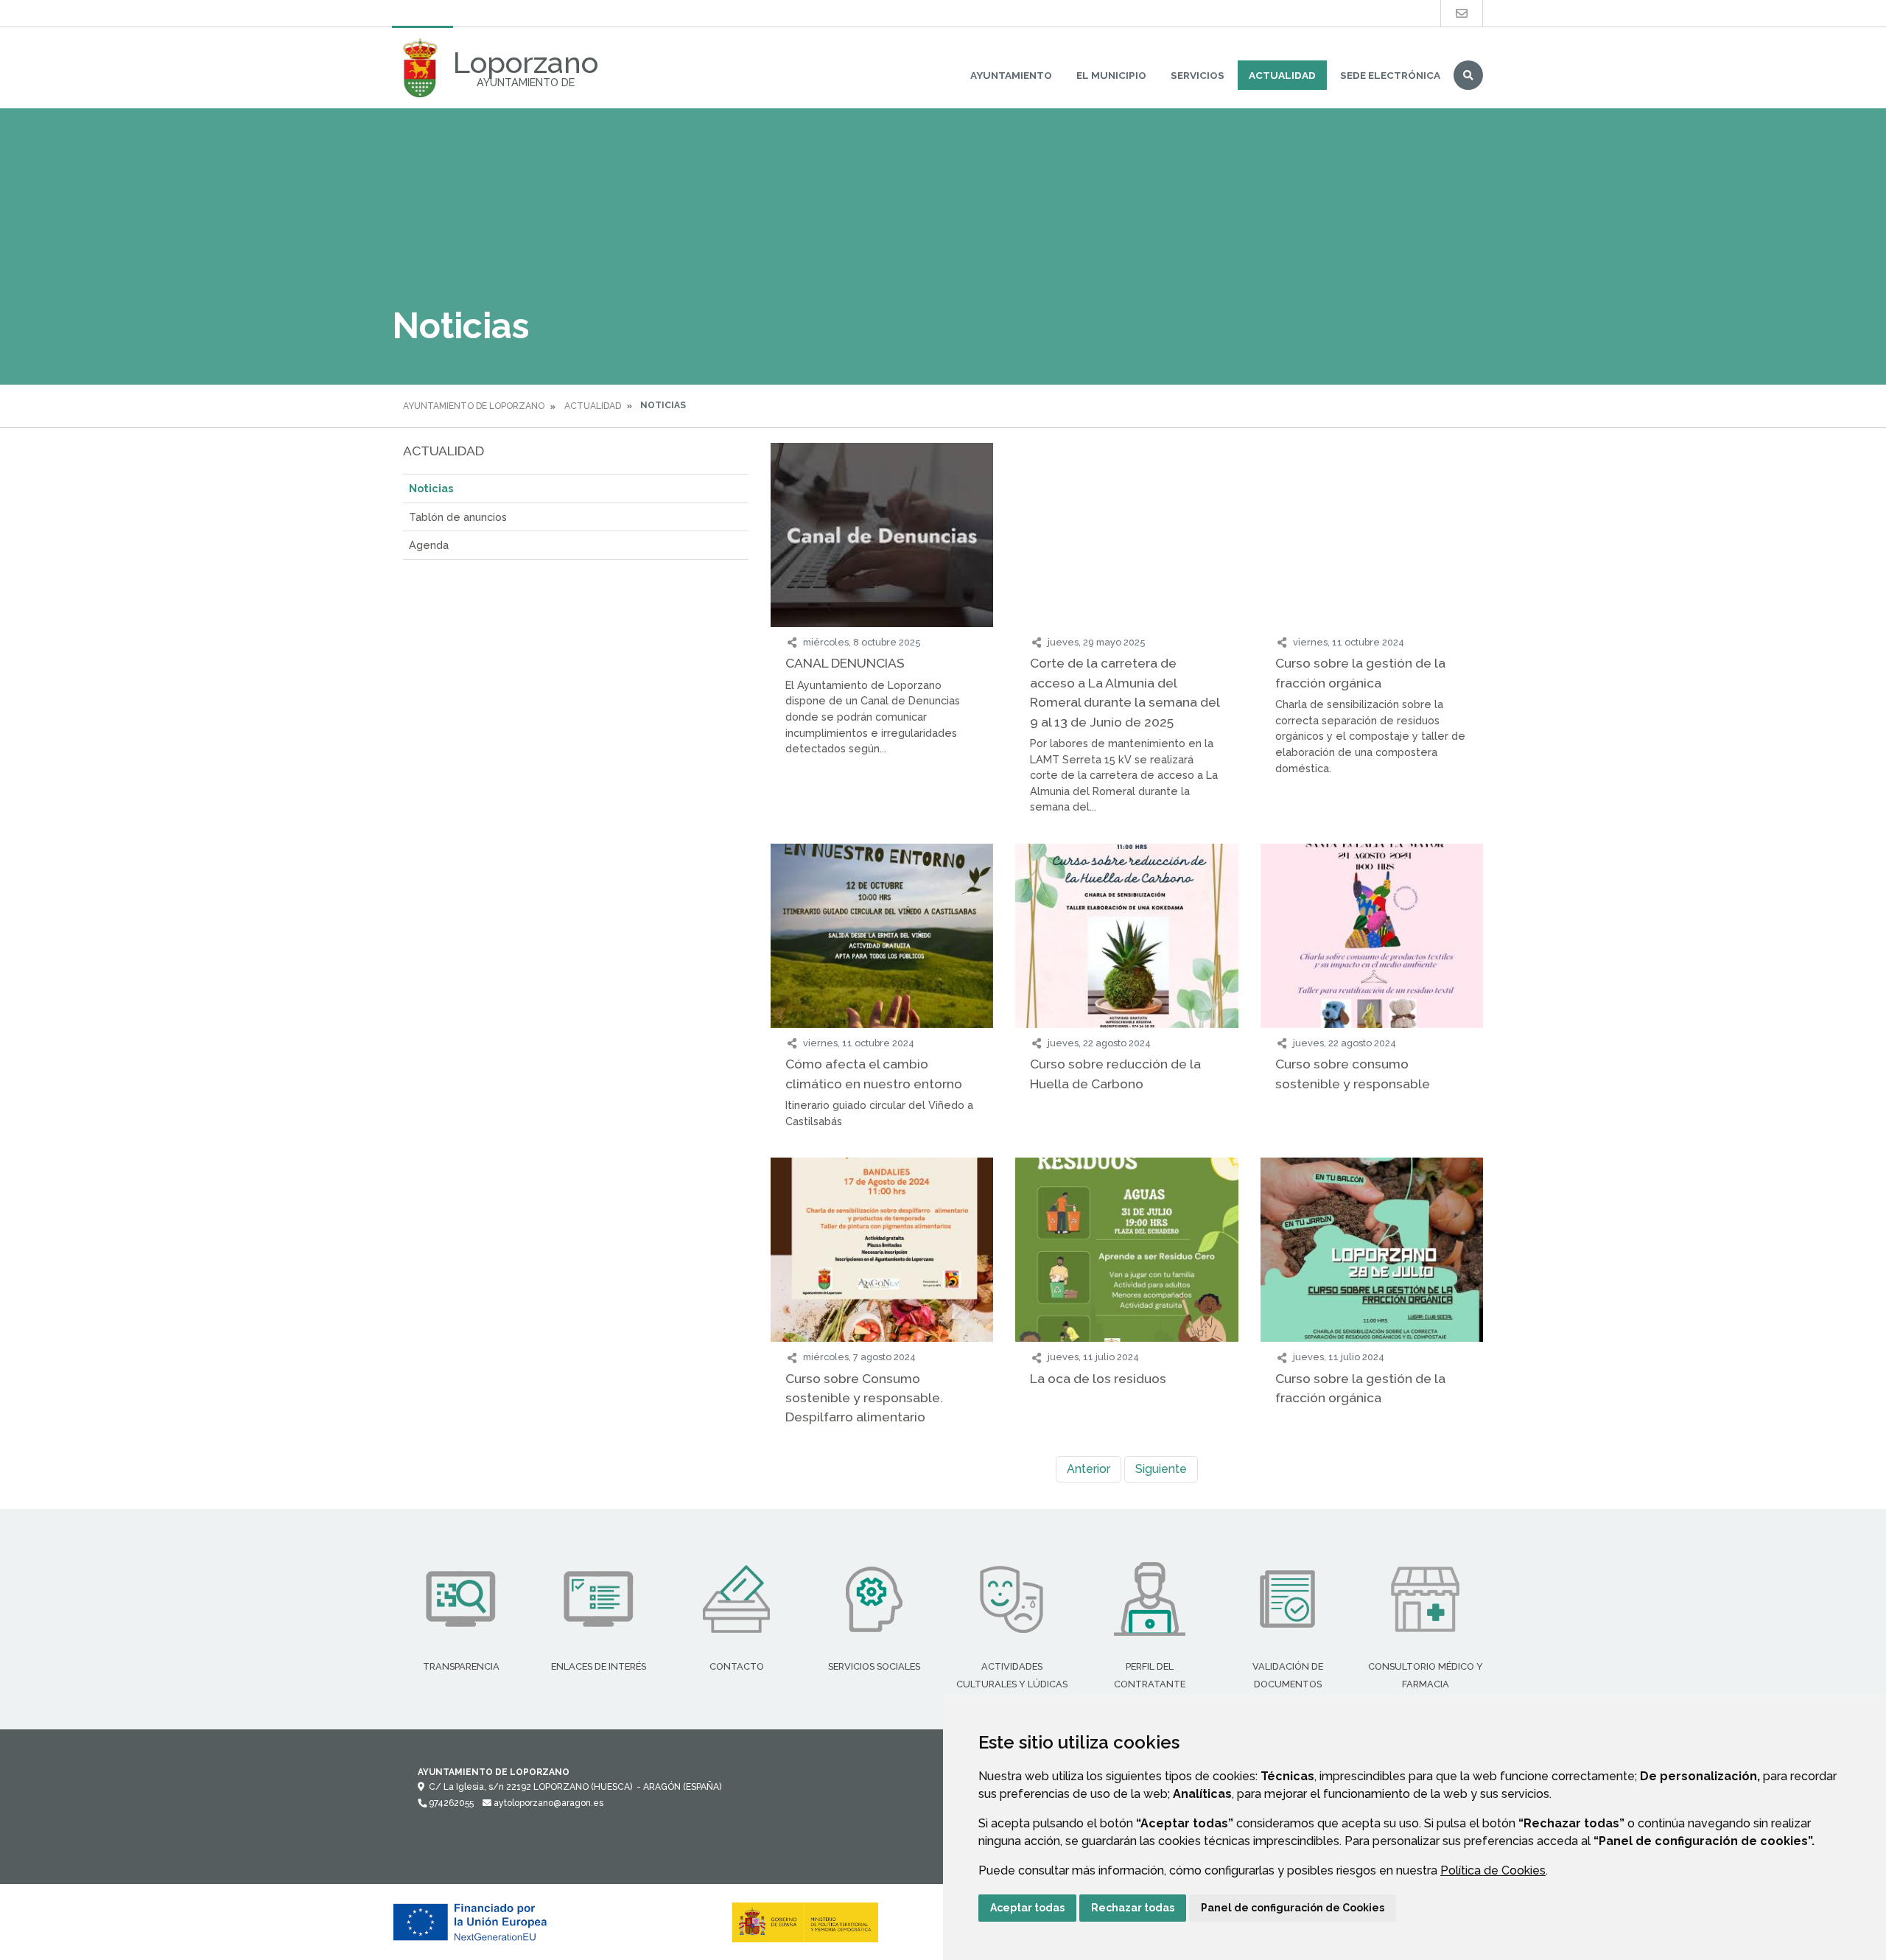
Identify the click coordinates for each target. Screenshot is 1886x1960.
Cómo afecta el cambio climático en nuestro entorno (874, 1073)
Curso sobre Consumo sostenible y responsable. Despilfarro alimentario (864, 1398)
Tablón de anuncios (458, 517)
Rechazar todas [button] (1133, 1908)
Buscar (1468, 75)
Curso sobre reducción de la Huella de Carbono (1115, 1073)
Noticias (431, 488)
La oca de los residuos (1098, 1378)
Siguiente (1161, 1469)
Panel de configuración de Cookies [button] (1293, 1908)
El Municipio (1111, 75)
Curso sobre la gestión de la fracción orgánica (1360, 672)
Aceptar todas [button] (1027, 1908)
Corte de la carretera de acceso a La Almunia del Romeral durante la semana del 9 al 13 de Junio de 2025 (1125, 692)
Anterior (1089, 1469)
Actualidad (1282, 75)
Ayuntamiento (1011, 75)
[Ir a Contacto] (1462, 14)
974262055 (450, 1803)
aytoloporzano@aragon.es (547, 1803)
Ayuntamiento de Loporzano (474, 406)
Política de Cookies (1493, 1870)
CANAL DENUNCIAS (845, 663)
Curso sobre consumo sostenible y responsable (1353, 1073)
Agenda (429, 545)
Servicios (1198, 75)
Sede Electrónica (1390, 75)
